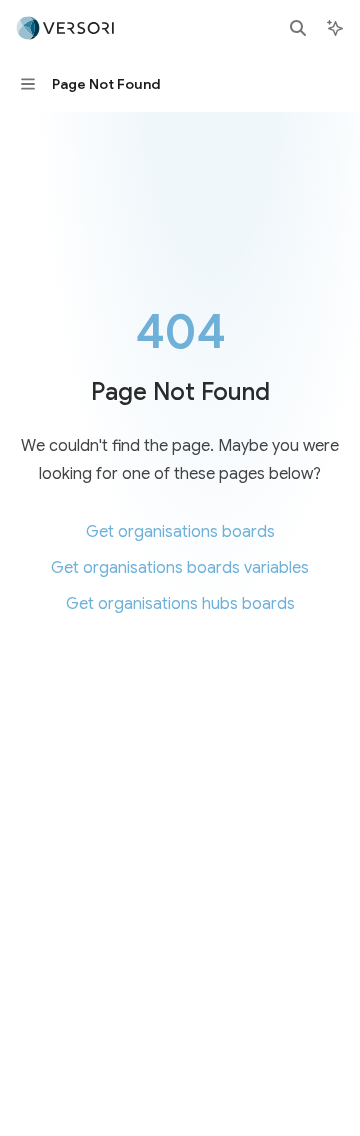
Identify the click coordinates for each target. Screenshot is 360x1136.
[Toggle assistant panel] (335, 28)
